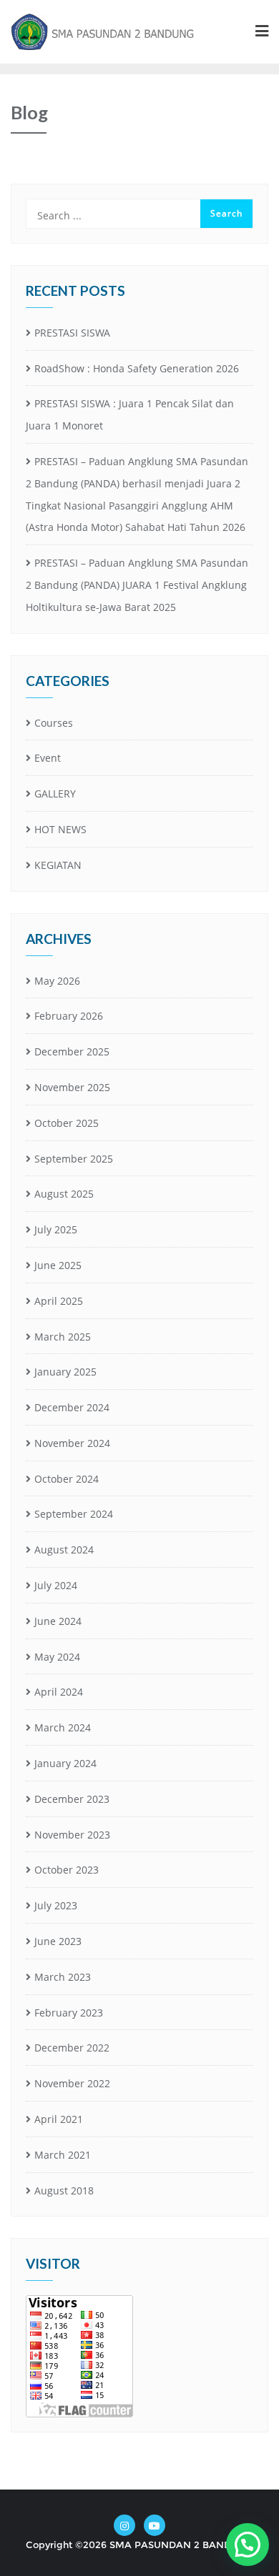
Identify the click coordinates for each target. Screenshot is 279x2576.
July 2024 (56, 1585)
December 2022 (72, 2048)
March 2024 (63, 1727)
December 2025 (72, 1051)
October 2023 (67, 1870)
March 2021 (63, 2155)
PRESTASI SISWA (72, 333)
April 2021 (59, 2119)
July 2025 (56, 1229)
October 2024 (67, 1479)
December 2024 (72, 1407)
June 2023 (58, 1941)
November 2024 (72, 1443)
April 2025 (59, 1301)
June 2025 (58, 1265)
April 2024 (59, 1692)
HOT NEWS (60, 829)
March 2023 (63, 1977)
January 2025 (65, 1372)
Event (48, 758)
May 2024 (57, 1657)
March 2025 (63, 1337)
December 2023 (72, 1799)
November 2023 (72, 1835)
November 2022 (72, 2083)
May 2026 (57, 981)
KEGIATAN (58, 865)
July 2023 (56, 1905)
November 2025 (72, 1087)
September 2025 (74, 1159)
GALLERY (55, 794)
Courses (54, 723)
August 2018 (64, 2190)
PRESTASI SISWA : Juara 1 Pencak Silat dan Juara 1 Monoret (130, 414)
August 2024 (64, 1550)
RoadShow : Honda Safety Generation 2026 (137, 368)
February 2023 (69, 2013)
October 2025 (67, 1123)
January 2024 (65, 1763)
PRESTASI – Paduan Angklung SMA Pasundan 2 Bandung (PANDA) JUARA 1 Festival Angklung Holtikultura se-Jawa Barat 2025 (137, 585)
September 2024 (74, 1514)
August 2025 (64, 1194)
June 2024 (58, 1621)
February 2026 (69, 1016)
